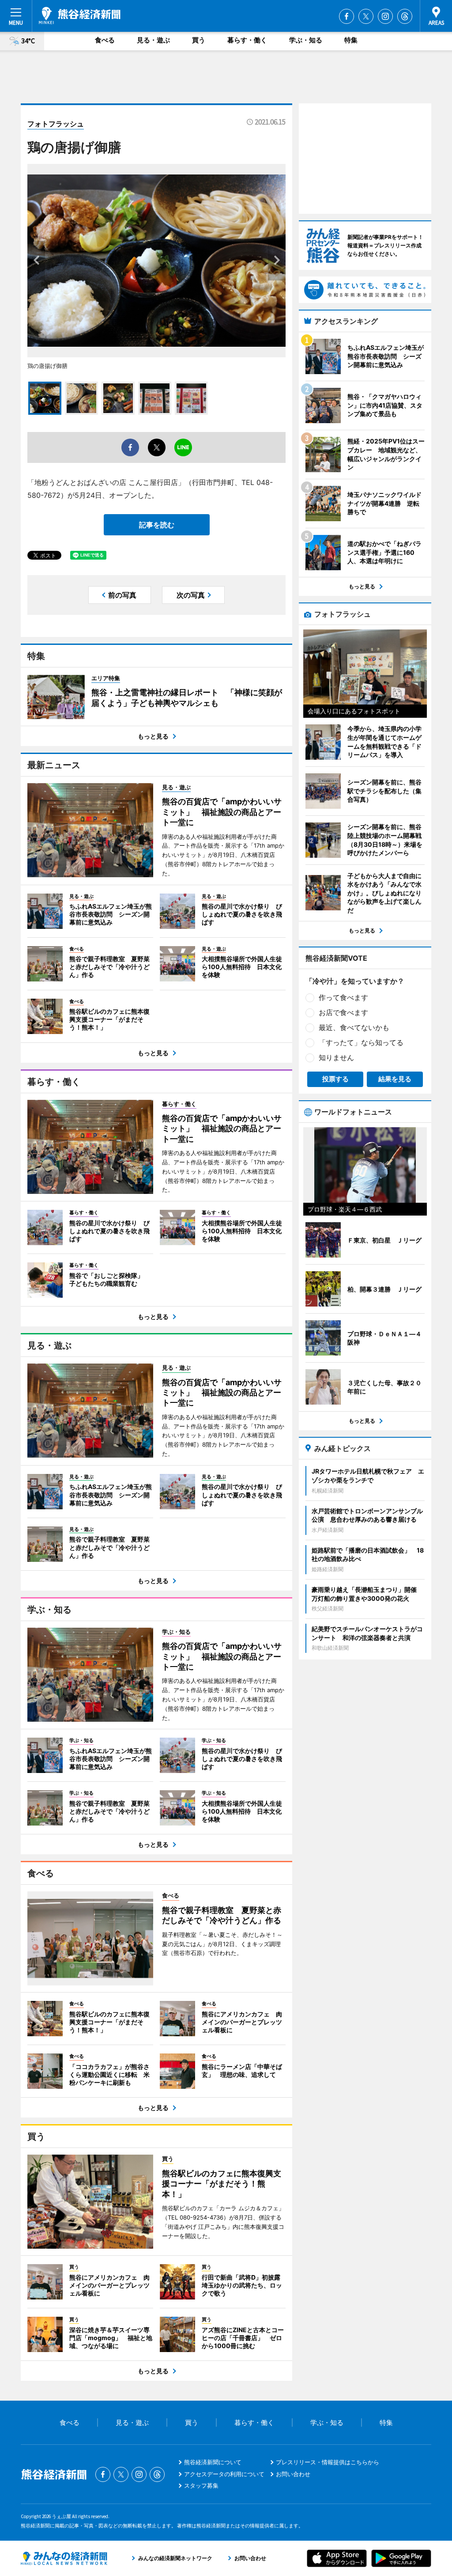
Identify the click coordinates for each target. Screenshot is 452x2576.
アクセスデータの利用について (224, 2474)
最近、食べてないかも (354, 1027)
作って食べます (343, 997)
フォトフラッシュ (56, 124)
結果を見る (395, 1079)
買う (199, 40)
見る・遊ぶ (153, 40)
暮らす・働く (247, 40)
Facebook (347, 16)
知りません (336, 1057)
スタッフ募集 (201, 2485)
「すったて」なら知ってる (361, 1042)
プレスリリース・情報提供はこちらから (328, 2462)
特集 (351, 40)
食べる (105, 40)
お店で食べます (343, 1012)
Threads (405, 16)
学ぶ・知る (306, 40)
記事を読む (157, 525)
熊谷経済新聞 (80, 15)
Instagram (385, 16)
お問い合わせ (293, 2474)
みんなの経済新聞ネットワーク (64, 2558)
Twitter (366, 16)
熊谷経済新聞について (213, 2462)
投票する (335, 1079)
